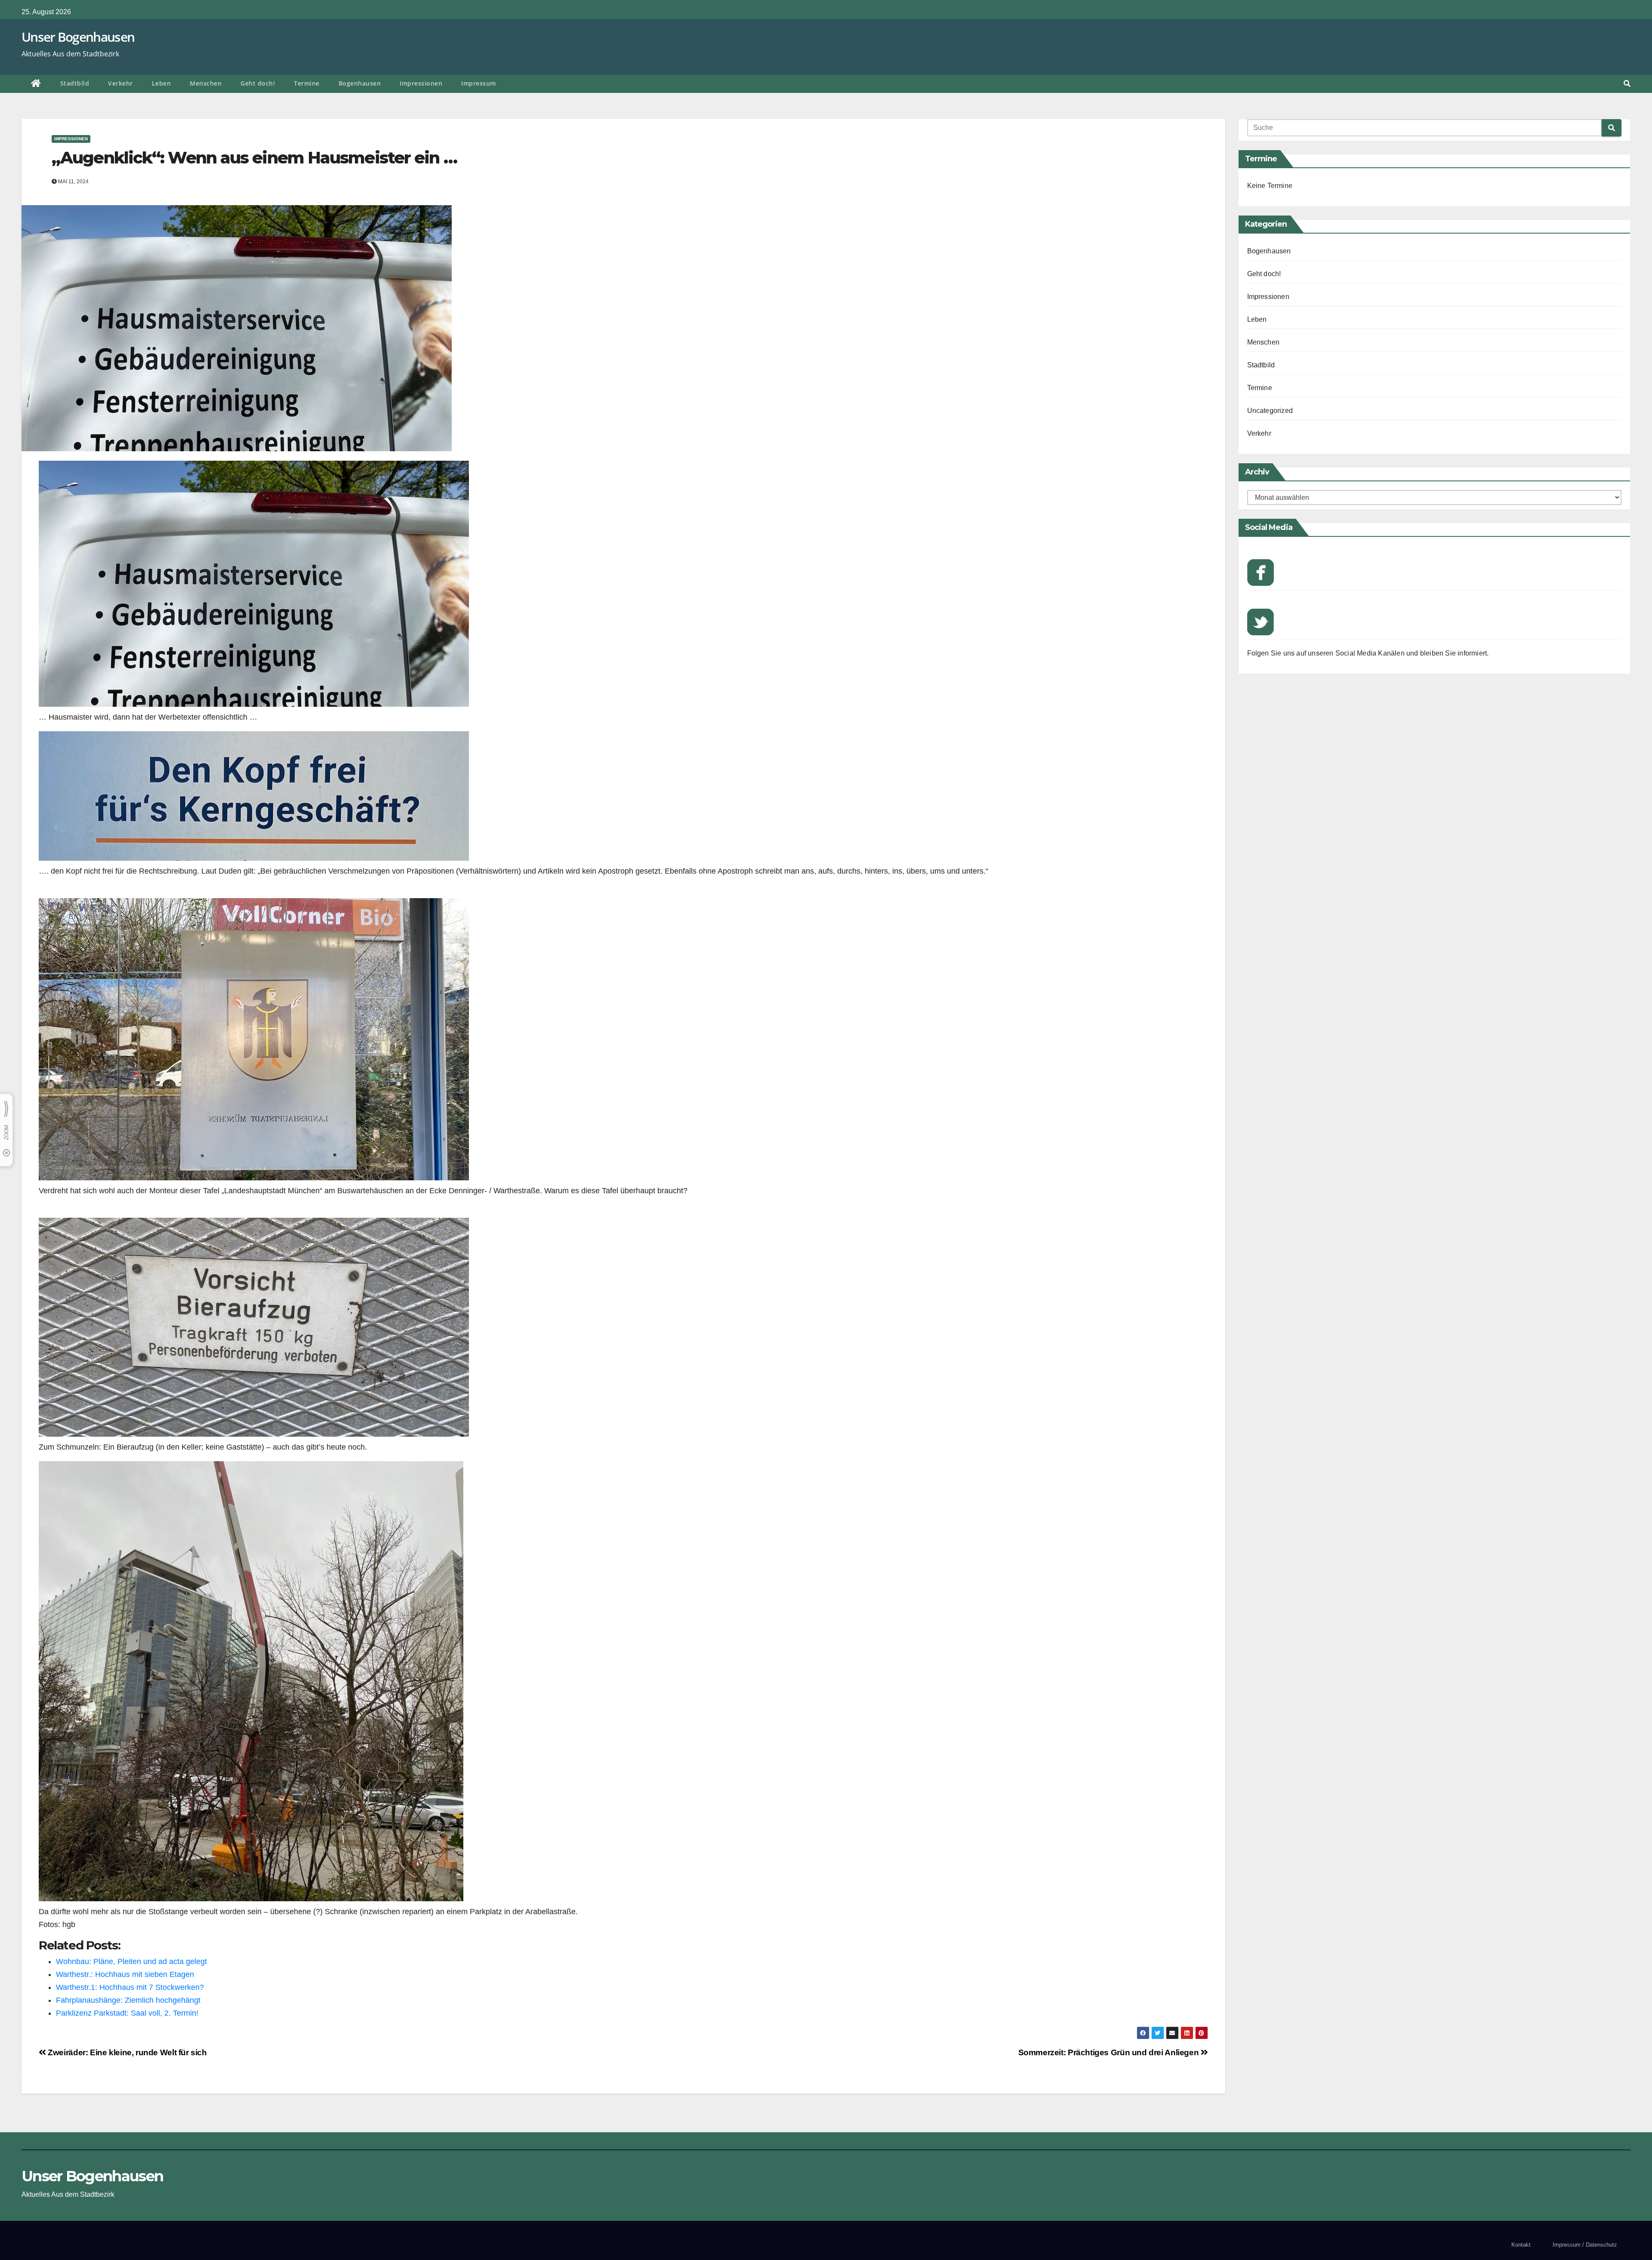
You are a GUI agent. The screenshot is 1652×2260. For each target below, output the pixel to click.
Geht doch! (258, 83)
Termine (307, 83)
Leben (162, 83)
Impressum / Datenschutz (1585, 2245)
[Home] (36, 84)
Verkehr (120, 83)
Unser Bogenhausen (78, 37)
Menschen (206, 83)
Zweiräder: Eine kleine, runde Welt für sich (127, 2052)
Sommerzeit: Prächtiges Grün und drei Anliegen (1110, 2052)
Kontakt (1521, 2245)
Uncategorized (1270, 411)
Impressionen (421, 83)
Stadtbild (75, 83)
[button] (1627, 84)
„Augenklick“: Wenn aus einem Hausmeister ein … (254, 158)
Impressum (479, 83)
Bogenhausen (360, 83)
